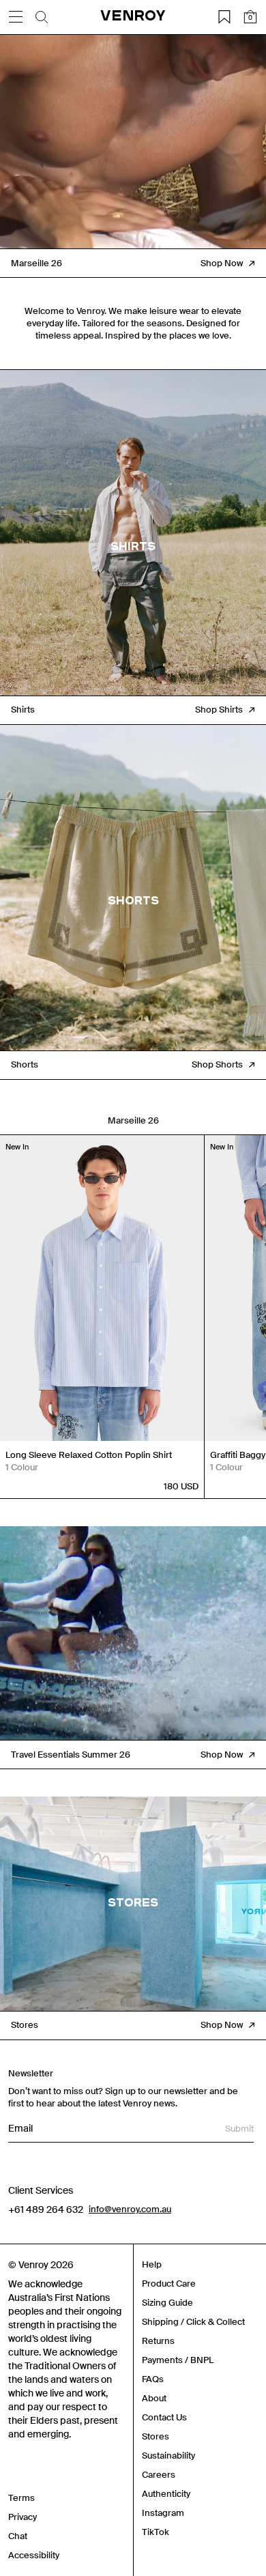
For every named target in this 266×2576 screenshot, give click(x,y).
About (154, 2398)
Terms (21, 2498)
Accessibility (34, 2555)
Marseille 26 (133, 1120)
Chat (18, 2536)
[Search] (42, 17)
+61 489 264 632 (46, 2209)
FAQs (153, 2379)
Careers (159, 2475)
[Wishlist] (224, 17)
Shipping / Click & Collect (193, 2322)
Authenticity (166, 2494)
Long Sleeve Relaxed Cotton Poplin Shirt (89, 1455)
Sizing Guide (167, 2303)
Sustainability (168, 2456)
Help (152, 2264)
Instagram (163, 2513)
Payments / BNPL (178, 2360)
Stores (156, 2436)
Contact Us (164, 2417)
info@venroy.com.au (130, 2209)
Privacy (23, 2517)
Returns (158, 2341)
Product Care (169, 2284)
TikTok (156, 2532)
